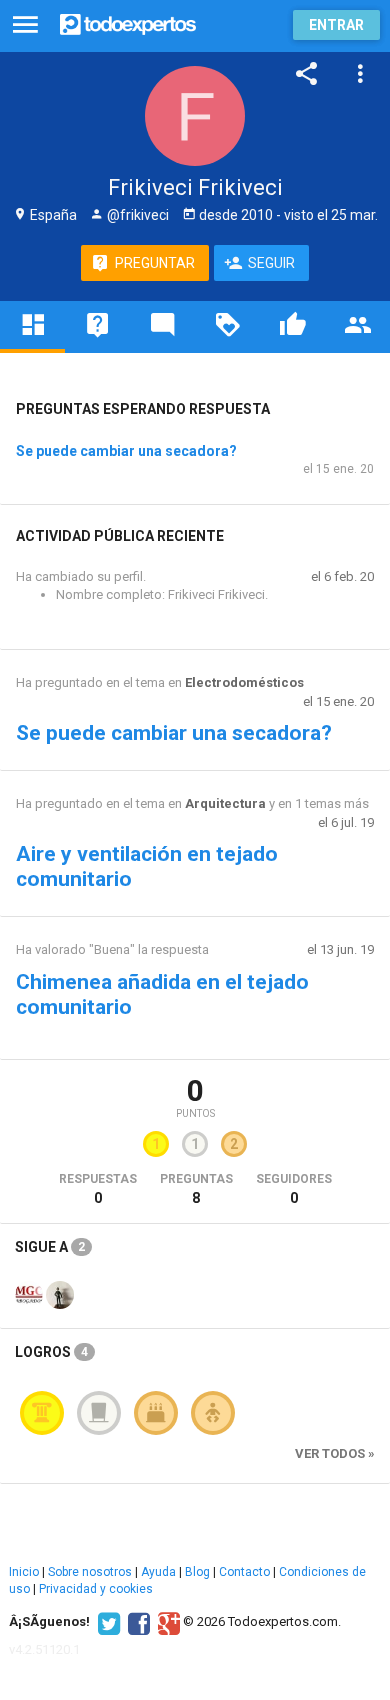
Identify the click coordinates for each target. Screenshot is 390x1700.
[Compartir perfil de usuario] (307, 74)
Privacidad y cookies (96, 1589)
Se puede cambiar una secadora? (126, 451)
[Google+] (166, 1622)
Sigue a (50, 1247)
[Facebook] (136, 1622)
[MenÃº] (25, 25)
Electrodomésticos (244, 682)
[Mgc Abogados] (29, 1293)
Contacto (244, 1572)
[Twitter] (106, 1622)
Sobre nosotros (90, 1572)
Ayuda (158, 1572)
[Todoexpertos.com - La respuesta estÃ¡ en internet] (128, 22)
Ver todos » (335, 1453)
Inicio (24, 1572)
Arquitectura (225, 803)
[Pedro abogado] (60, 1293)
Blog (197, 1572)
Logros (51, 1352)
